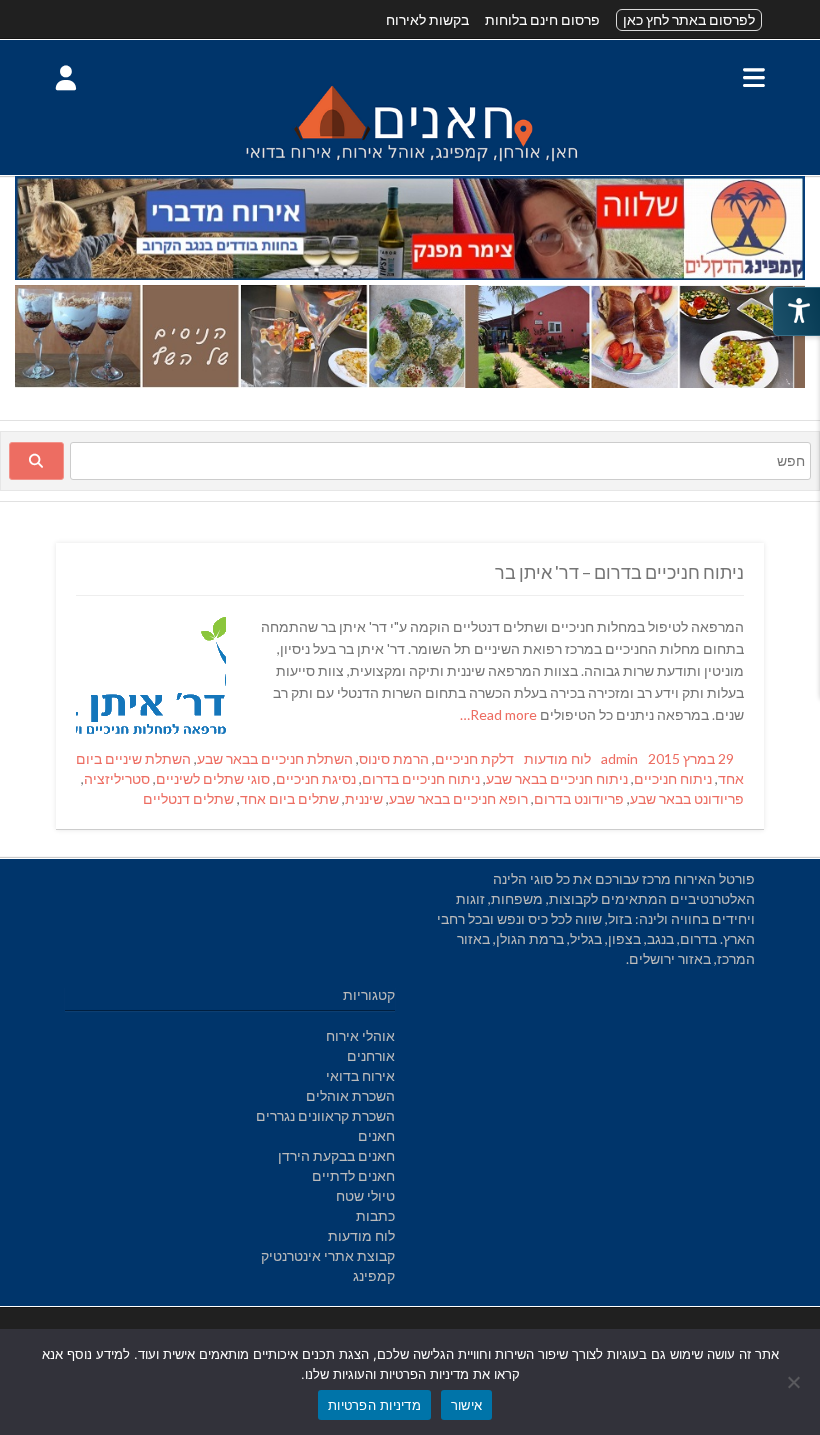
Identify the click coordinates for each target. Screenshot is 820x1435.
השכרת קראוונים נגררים (325, 1115)
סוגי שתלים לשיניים (213, 778)
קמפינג (374, 1275)
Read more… (500, 714)
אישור (466, 1405)
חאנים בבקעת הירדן (336, 1155)
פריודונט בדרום (579, 798)
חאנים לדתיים (353, 1175)
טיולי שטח (365, 1195)
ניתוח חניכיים (673, 778)
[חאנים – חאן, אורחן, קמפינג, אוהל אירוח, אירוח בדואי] (410, 164)
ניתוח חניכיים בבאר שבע (557, 778)
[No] (795, 1382)
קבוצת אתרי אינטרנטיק (328, 1255)
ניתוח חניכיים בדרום (421, 778)
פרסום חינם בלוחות (542, 19)
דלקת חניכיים (474, 758)
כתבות (375, 1215)
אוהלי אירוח (360, 1035)
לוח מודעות (557, 758)
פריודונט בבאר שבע (687, 798)
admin (619, 758)
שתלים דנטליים (188, 798)
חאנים (376, 1135)
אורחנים (371, 1055)
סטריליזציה (117, 778)
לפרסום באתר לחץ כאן (689, 19)
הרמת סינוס (394, 758)
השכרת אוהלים (350, 1095)
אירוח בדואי (360, 1075)
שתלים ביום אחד (289, 798)
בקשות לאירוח (427, 19)
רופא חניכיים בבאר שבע (458, 798)
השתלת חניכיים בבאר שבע (275, 758)
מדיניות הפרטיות (374, 1405)
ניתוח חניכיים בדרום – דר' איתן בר (619, 572)
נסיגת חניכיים (316, 778)
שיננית (364, 798)
